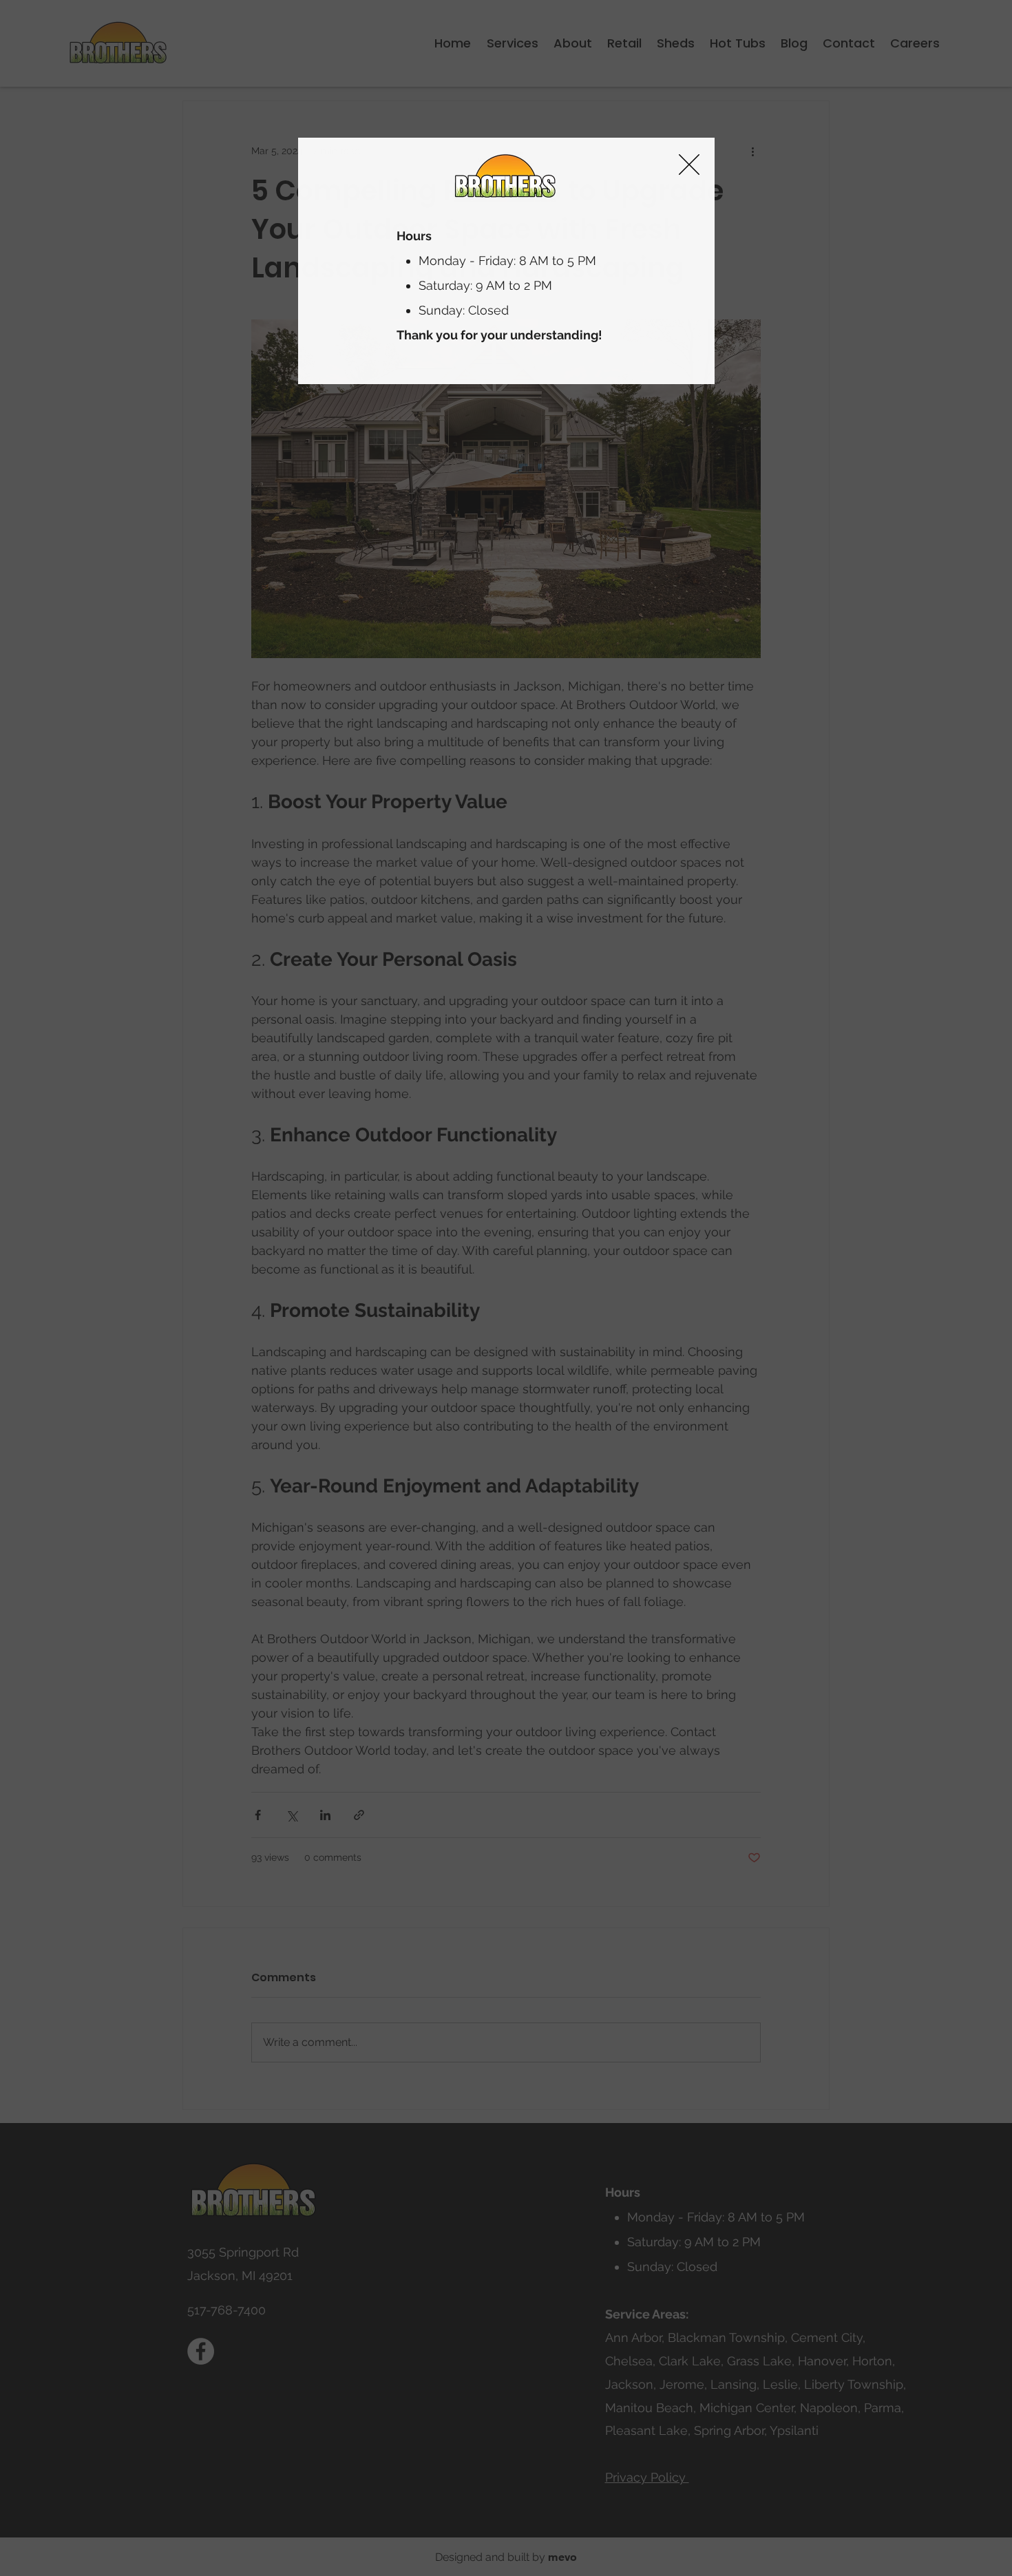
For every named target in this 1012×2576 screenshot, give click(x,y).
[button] (689, 165)
